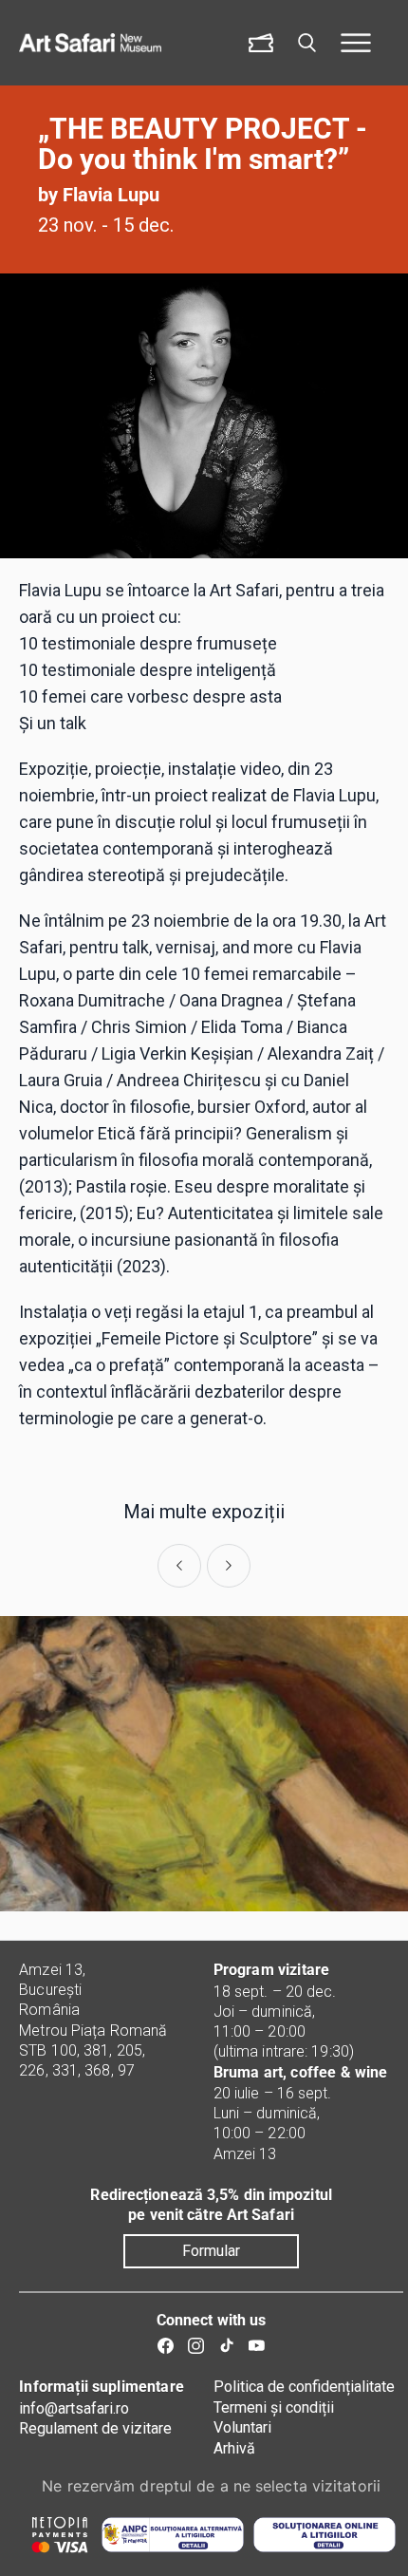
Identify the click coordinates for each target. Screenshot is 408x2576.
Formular (211, 2251)
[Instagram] (196, 2346)
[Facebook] (166, 2346)
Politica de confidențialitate (304, 2387)
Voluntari (242, 2427)
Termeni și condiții (274, 2407)
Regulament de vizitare (95, 2428)
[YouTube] (257, 2346)
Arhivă (234, 2448)
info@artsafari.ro (74, 2408)
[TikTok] (226, 2346)
